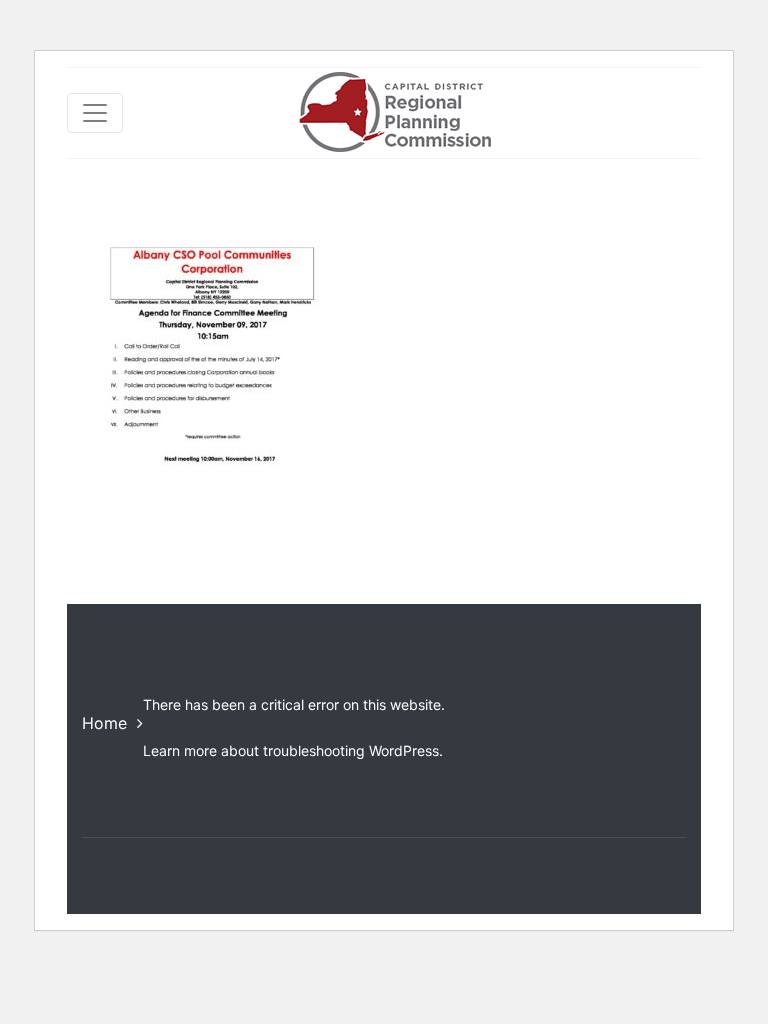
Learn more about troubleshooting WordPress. (293, 750)
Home (104, 723)
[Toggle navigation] (95, 113)
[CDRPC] (394, 113)
